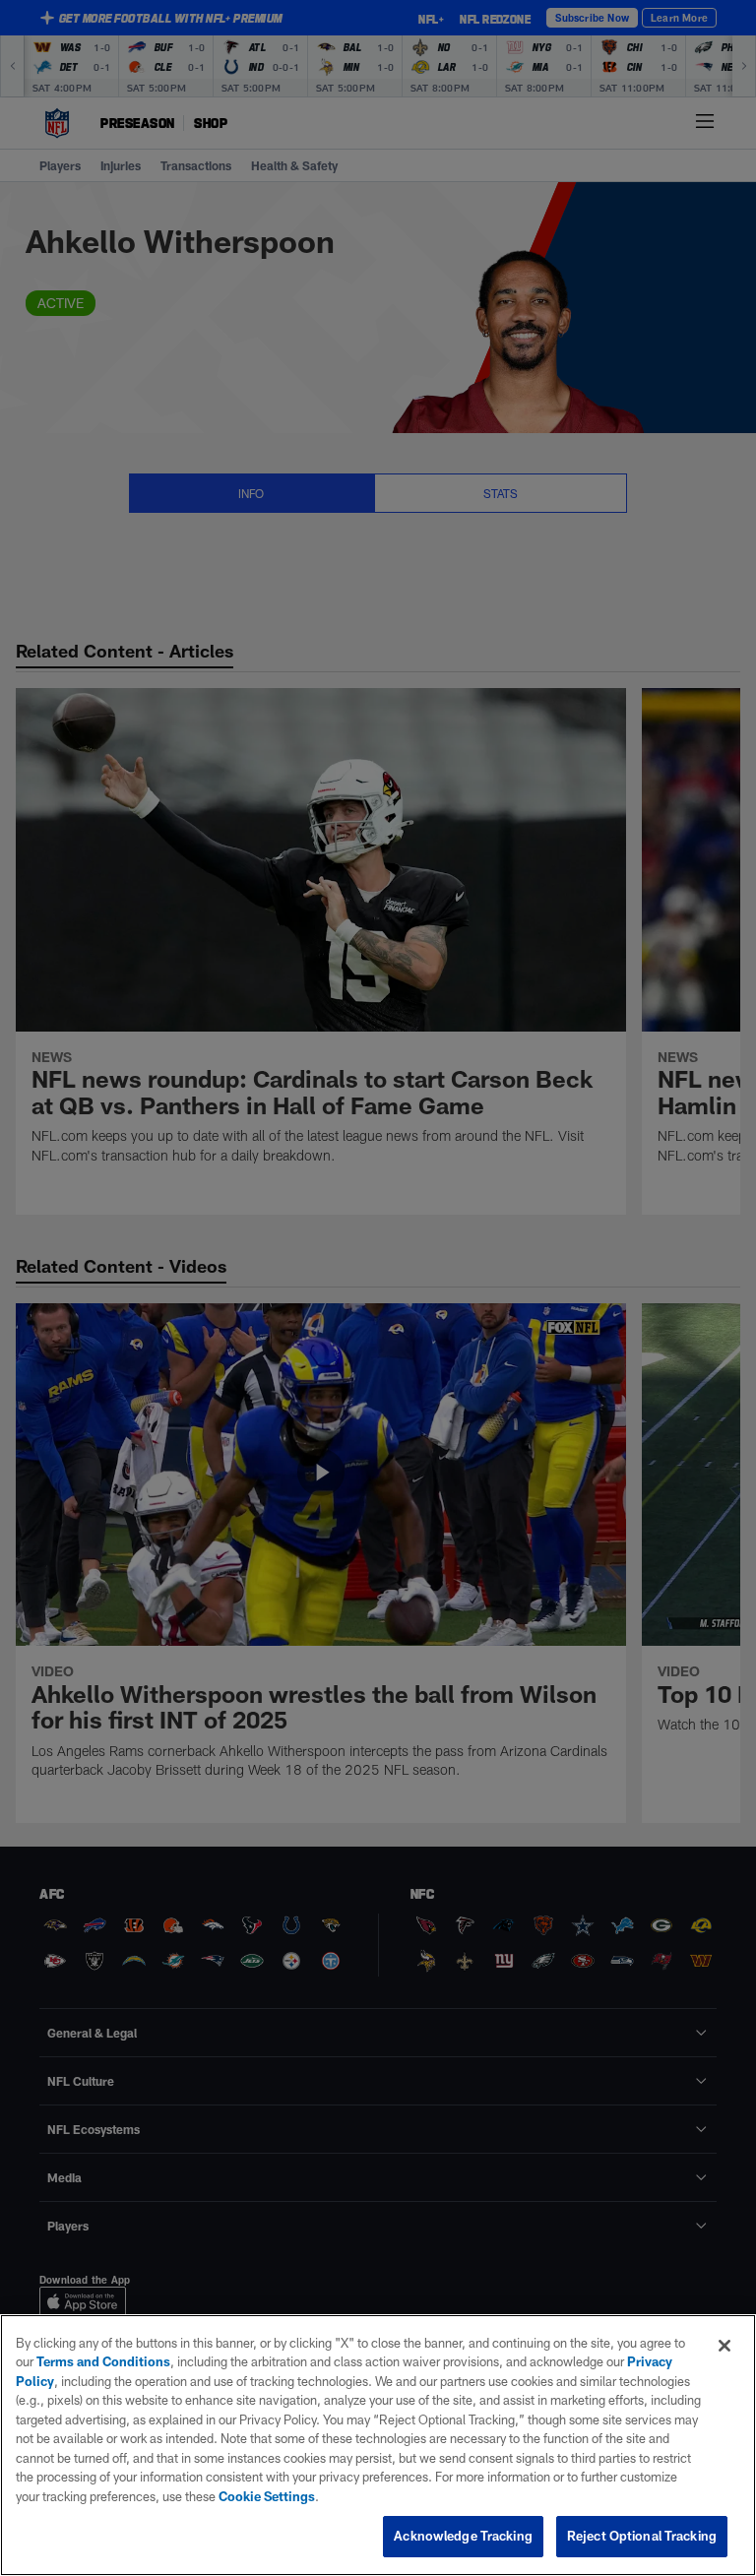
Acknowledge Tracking (463, 2536)
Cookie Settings (267, 2496)
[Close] (724, 2346)
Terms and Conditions (103, 2361)
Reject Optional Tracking (642, 2536)
